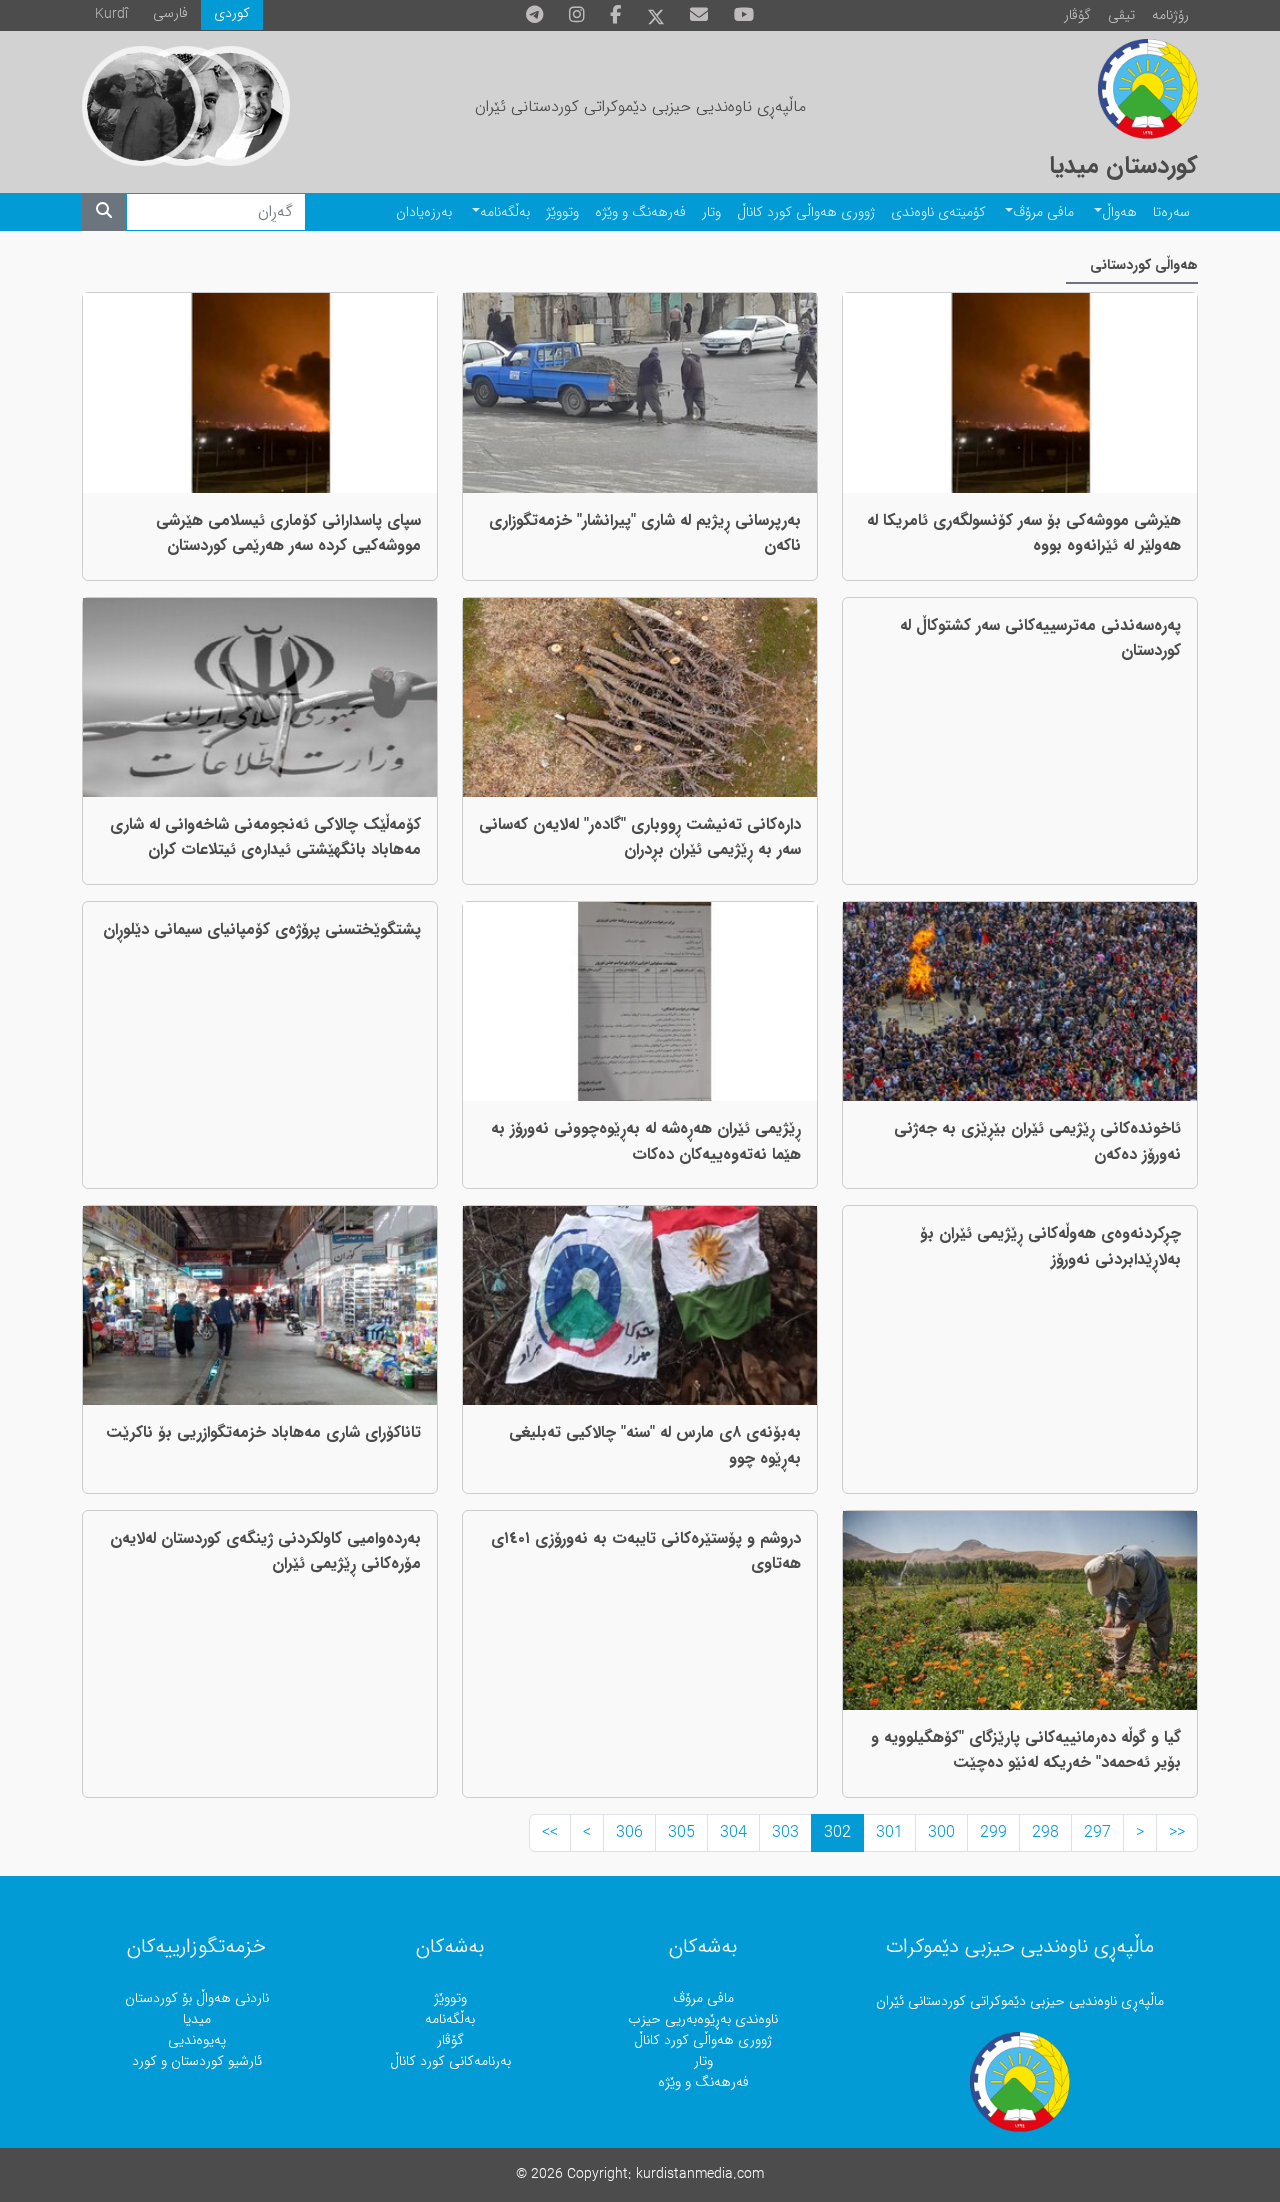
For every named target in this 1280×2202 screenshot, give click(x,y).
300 (941, 1833)
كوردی (232, 13)
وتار (711, 212)
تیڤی (1121, 15)
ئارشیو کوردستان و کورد (197, 2061)
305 (681, 1833)
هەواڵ (1119, 212)
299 (993, 1833)
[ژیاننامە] (142, 106)
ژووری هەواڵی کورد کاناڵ (806, 212)
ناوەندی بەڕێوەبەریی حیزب (703, 2019)
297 (1097, 1833)
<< (1177, 1833)
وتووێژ (562, 212)
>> (550, 1833)
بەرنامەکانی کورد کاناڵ (450, 2061)
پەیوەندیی (197, 2040)
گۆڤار (1077, 15)
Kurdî (111, 14)
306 (629, 1833)
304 (733, 1833)
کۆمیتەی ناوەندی (938, 212)
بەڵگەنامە (505, 212)
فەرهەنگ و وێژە (640, 212)
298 (1045, 1833)
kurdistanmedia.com (700, 2174)
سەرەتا (1171, 212)
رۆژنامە (1170, 15)
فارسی (170, 13)
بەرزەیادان (424, 212)
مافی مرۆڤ (1043, 212)
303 (785, 1833)
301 (889, 1833)
